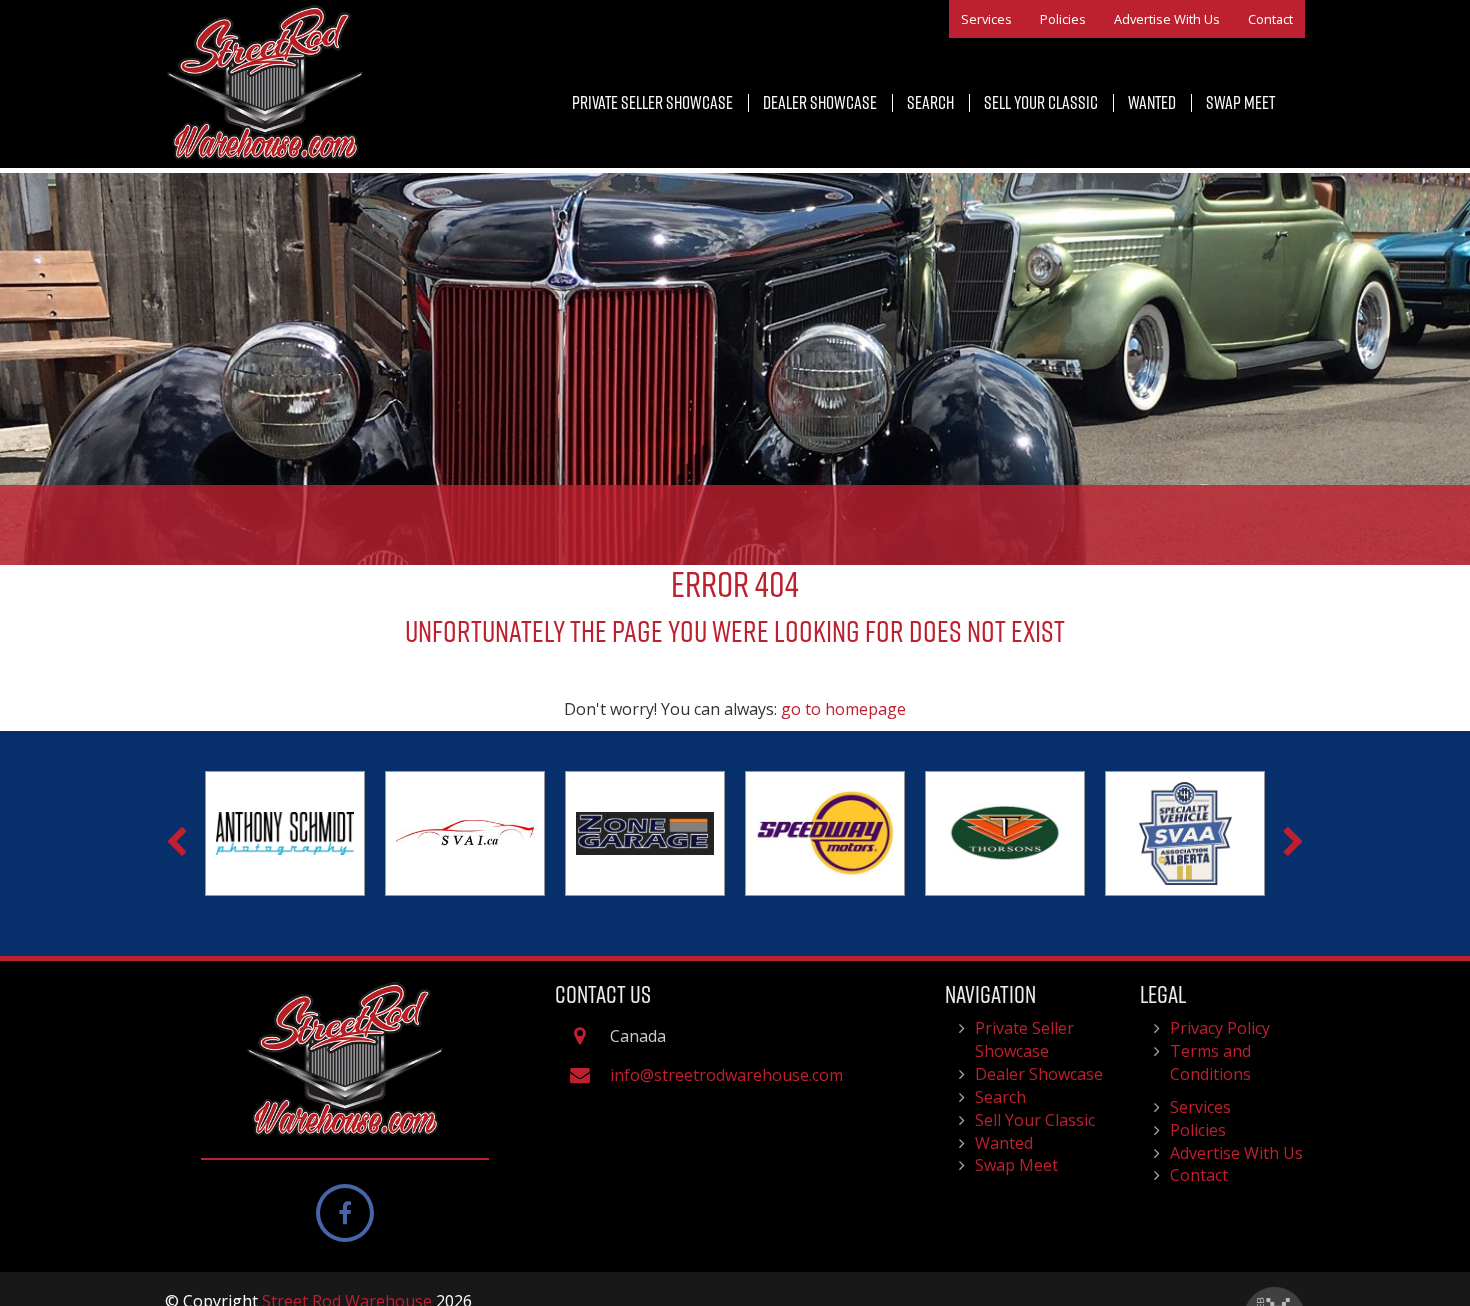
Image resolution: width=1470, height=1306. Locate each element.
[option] (285, 834)
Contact (1270, 19)
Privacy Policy (1220, 1028)
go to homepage (843, 709)
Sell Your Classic (1041, 102)
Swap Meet (1240, 102)
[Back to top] (1439, 1230)
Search (930, 102)
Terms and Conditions (1210, 1062)
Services (986, 19)
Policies (1063, 19)
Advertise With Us (1167, 19)
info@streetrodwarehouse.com (726, 1075)
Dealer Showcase (820, 102)
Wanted (1152, 102)
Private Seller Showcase (652, 102)
